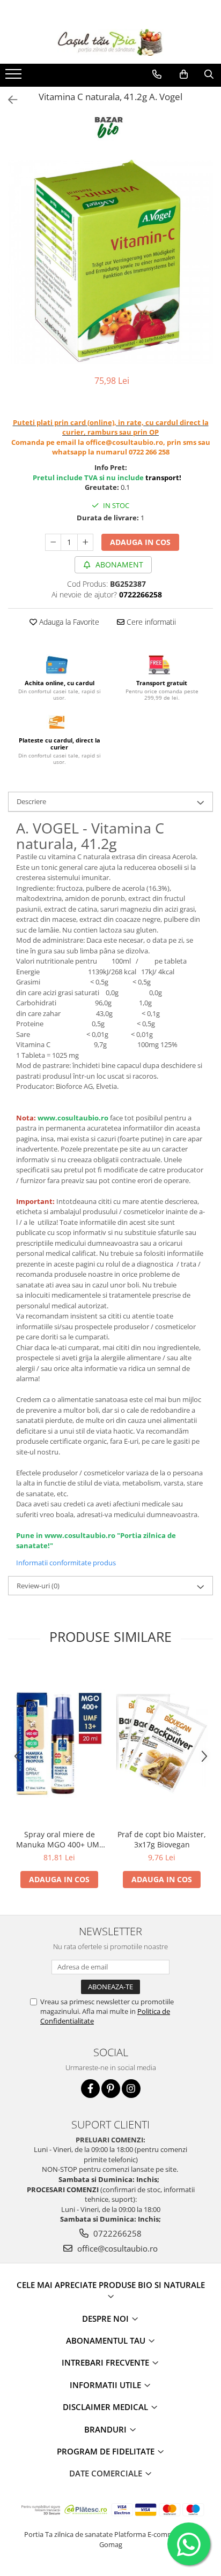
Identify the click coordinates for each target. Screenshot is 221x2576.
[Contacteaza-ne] (157, 74)
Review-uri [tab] (38, 1586)
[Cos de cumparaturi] (184, 74)
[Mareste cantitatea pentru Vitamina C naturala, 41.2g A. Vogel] (85, 542)
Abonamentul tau (107, 2340)
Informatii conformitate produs (66, 1563)
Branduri (106, 2429)
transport (162, 478)
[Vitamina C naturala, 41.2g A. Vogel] (110, 262)
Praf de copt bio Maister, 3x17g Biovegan (162, 1839)
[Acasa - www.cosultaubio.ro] (110, 42)
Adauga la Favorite (68, 622)
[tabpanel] (110, 262)
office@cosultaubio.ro (116, 2248)
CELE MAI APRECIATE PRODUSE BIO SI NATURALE (111, 2285)
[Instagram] (131, 2089)
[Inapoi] (8, 100)
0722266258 (116, 2233)
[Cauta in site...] (209, 74)
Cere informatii (150, 622)
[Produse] (15, 77)
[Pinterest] (111, 2089)
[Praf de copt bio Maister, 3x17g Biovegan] (162, 1744)
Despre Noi (106, 2319)
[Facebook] (90, 2089)
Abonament (118, 565)
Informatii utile (106, 2385)
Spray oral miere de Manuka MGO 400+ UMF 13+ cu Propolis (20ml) (60, 1839)
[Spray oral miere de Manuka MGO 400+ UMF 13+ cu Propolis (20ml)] (59, 1743)
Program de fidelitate (107, 2451)
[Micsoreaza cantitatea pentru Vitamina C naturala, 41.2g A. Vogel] (53, 542)
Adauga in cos (140, 542)
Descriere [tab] (31, 801)
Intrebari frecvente (106, 2362)
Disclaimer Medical (106, 2407)
